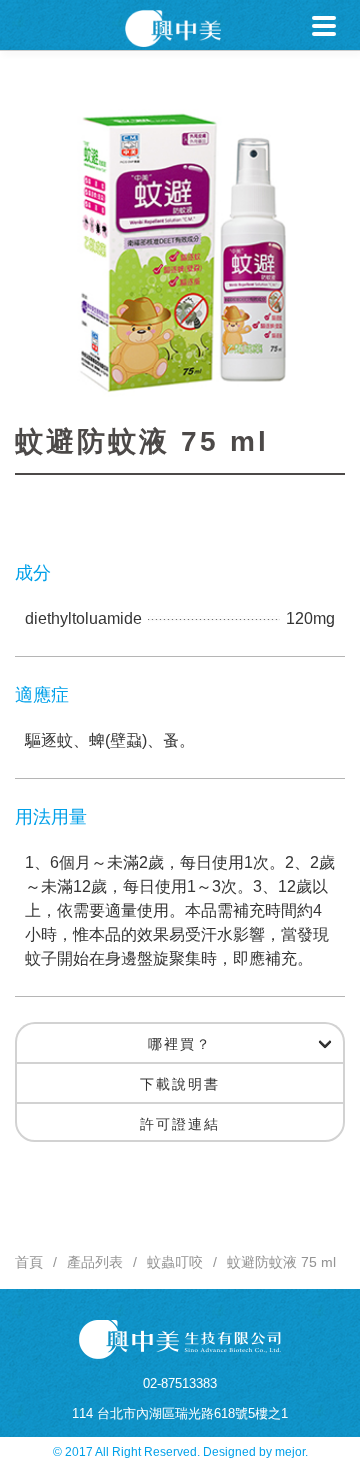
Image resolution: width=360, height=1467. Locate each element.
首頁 (29, 1262)
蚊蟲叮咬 (175, 1262)
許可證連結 (180, 1124)
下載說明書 (180, 1084)
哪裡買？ (180, 1044)
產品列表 (95, 1262)
